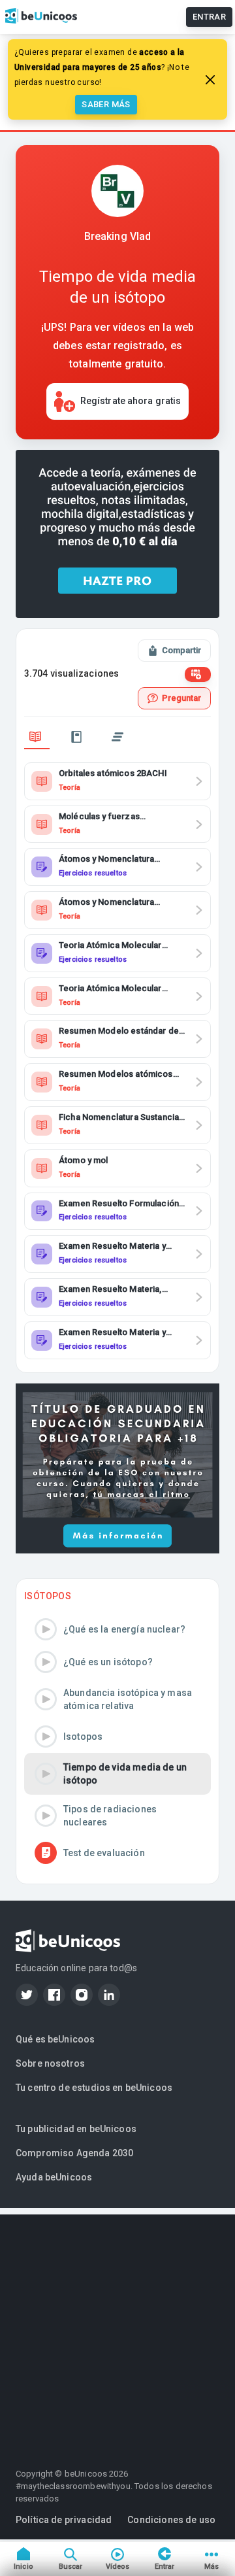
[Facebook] (54, 1995)
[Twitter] (27, 1995)
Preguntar (181, 698)
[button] (117, 1629)
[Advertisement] (117, 2332)
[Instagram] (82, 1995)
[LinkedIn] (109, 1995)
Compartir (181, 650)
